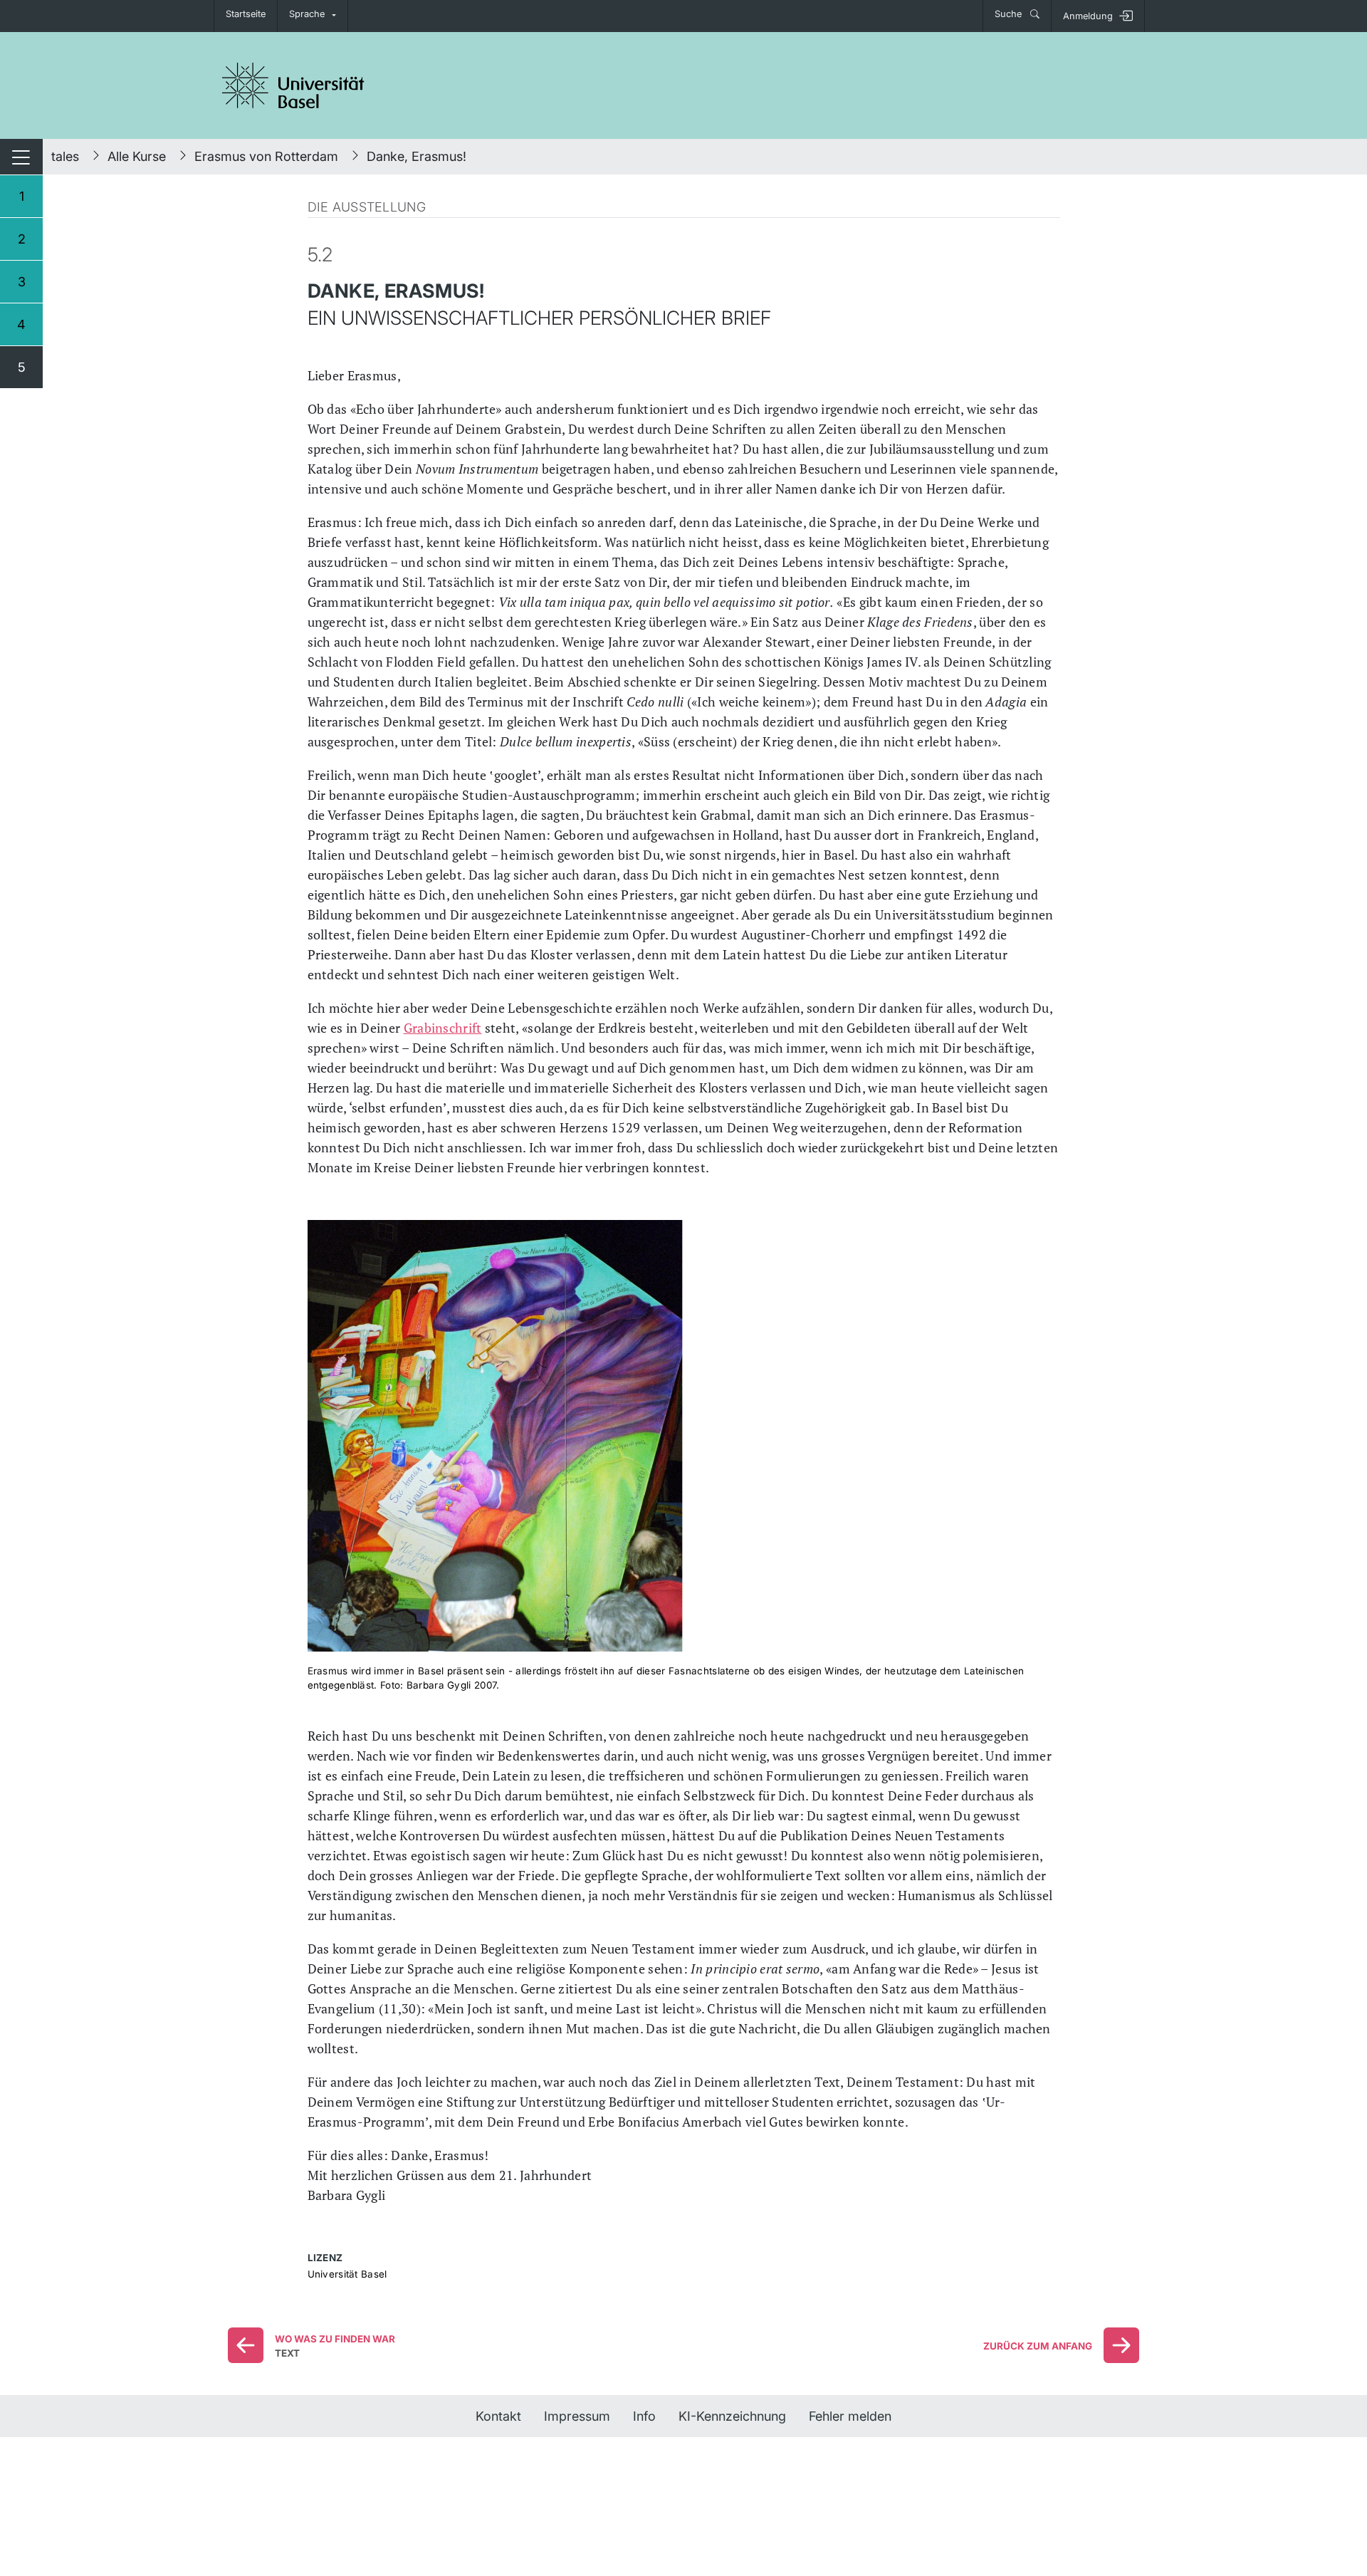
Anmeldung (1088, 16)
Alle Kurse (137, 156)
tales (65, 156)
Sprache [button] (307, 14)
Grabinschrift (443, 1028)
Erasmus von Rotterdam (266, 156)
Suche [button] (1010, 14)
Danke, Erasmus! (417, 156)
